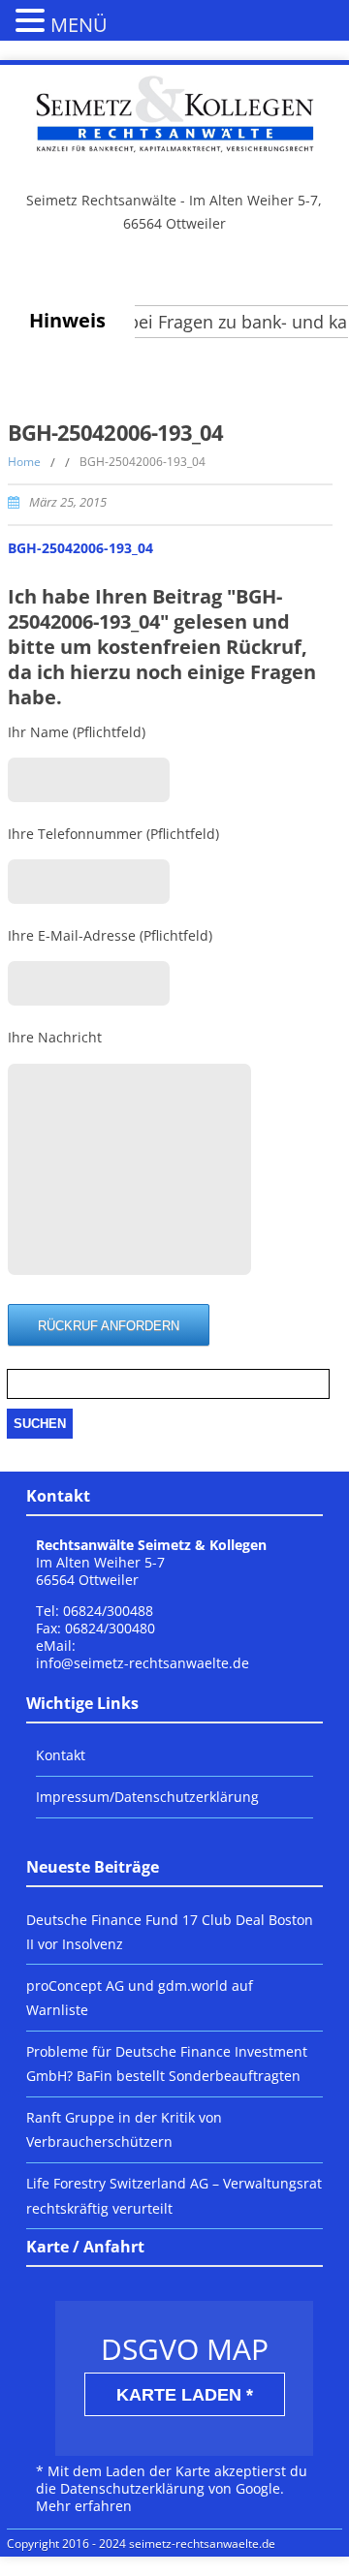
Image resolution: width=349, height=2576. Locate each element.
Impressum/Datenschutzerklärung (147, 1797)
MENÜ (79, 25)
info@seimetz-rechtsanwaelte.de (143, 1663)
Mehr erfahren (84, 2506)
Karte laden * (185, 2395)
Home (24, 462)
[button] (33, 19)
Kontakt (61, 1755)
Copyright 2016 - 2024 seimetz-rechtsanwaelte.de (141, 2544)
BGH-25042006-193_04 (80, 548)
